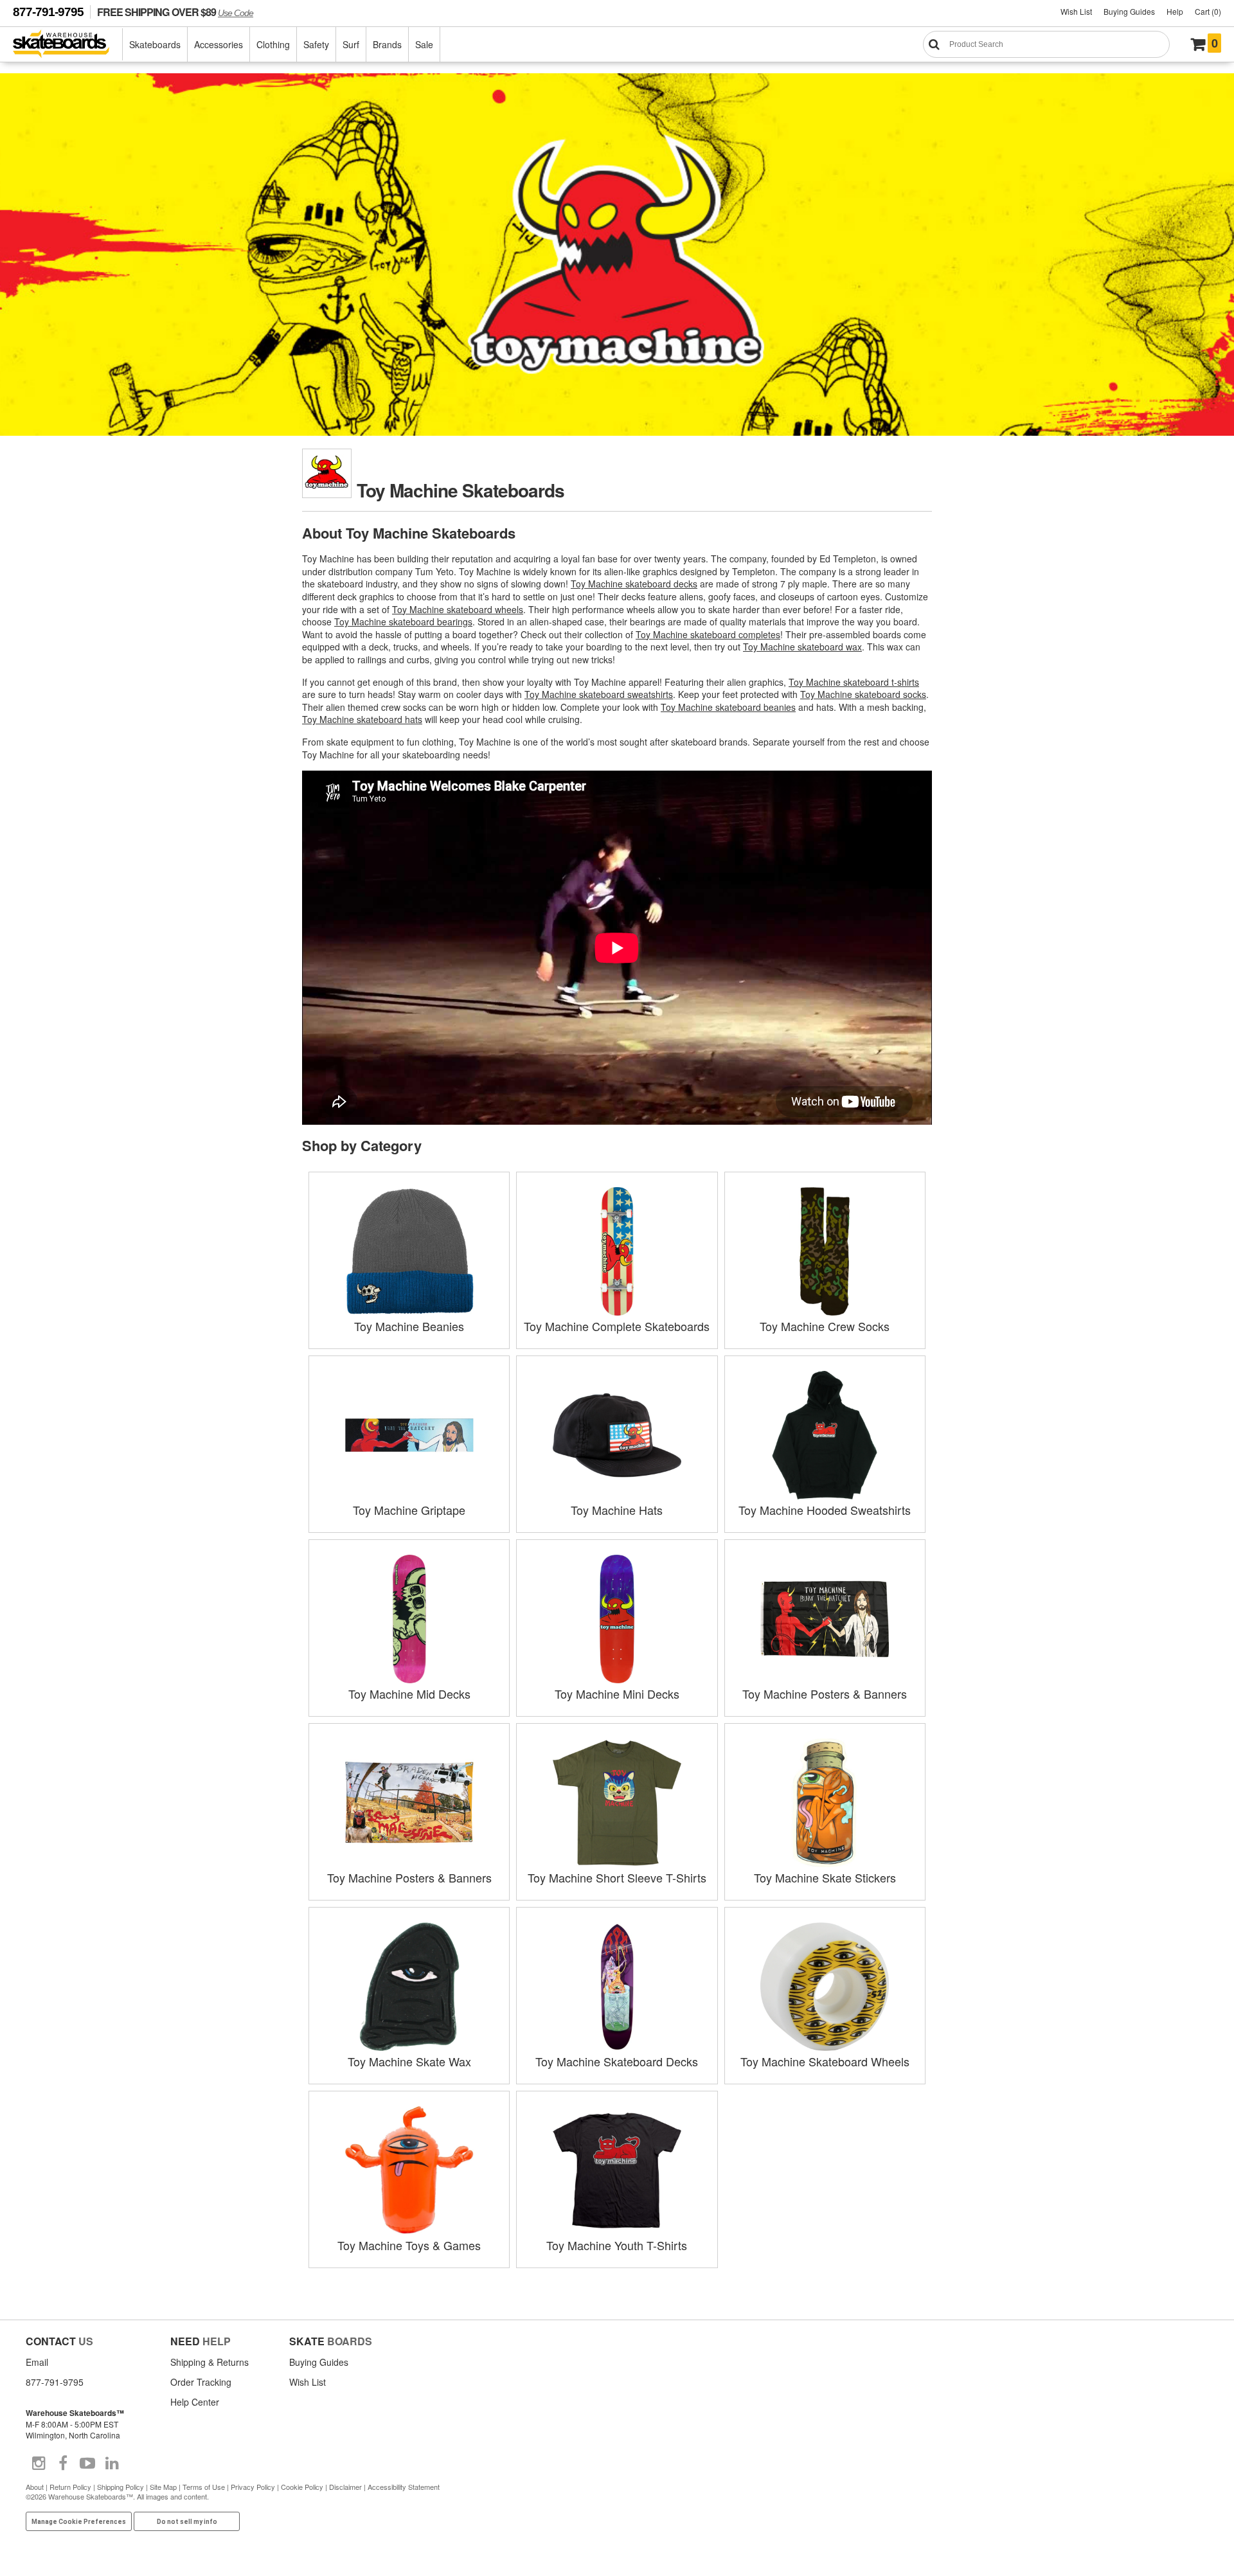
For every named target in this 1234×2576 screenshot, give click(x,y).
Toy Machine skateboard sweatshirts (599, 694)
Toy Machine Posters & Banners (825, 1694)
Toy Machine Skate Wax (409, 2061)
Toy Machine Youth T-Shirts (617, 2245)
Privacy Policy (253, 2487)
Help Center (195, 2402)
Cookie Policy (302, 2487)
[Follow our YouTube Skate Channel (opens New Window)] (87, 2464)
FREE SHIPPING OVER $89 (175, 12)
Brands (387, 44)
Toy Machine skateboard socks (863, 694)
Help (1175, 11)
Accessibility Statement (404, 2487)
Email (37, 2362)
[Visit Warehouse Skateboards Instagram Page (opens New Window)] (39, 2464)
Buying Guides (1129, 11)
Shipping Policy (121, 2487)
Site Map (163, 2487)
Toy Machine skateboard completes (708, 634)
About (35, 2487)
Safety (316, 44)
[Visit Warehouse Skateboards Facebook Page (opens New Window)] (63, 2464)
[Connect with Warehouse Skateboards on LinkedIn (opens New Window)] (112, 2464)
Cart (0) (1208, 11)
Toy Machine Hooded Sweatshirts (825, 1510)
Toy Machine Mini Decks (617, 1694)
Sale (424, 44)
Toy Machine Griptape (409, 1510)
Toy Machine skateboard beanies (728, 707)
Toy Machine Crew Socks (825, 1326)
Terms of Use (204, 2487)
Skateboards (155, 44)
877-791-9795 (48, 12)
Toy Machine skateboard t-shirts (854, 682)
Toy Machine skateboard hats (362, 719)
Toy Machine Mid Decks (409, 1694)
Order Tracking (201, 2382)
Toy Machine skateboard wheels (458, 609)
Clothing (273, 44)
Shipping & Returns (210, 2362)
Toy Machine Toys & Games (409, 2245)
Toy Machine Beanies (409, 1326)
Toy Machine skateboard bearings (403, 622)
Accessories (219, 44)
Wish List (1076, 11)
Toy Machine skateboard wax (802, 647)
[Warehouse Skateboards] (68, 45)
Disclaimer (345, 2487)
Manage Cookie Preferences (79, 2522)
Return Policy (70, 2487)
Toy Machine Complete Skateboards (617, 1326)
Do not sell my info (187, 2522)
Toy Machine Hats (617, 1510)
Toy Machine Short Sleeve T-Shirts (617, 1877)
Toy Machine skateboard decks (634, 584)
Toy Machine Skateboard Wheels (825, 2061)
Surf (351, 44)
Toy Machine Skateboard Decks (617, 2061)
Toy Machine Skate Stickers (825, 1877)
